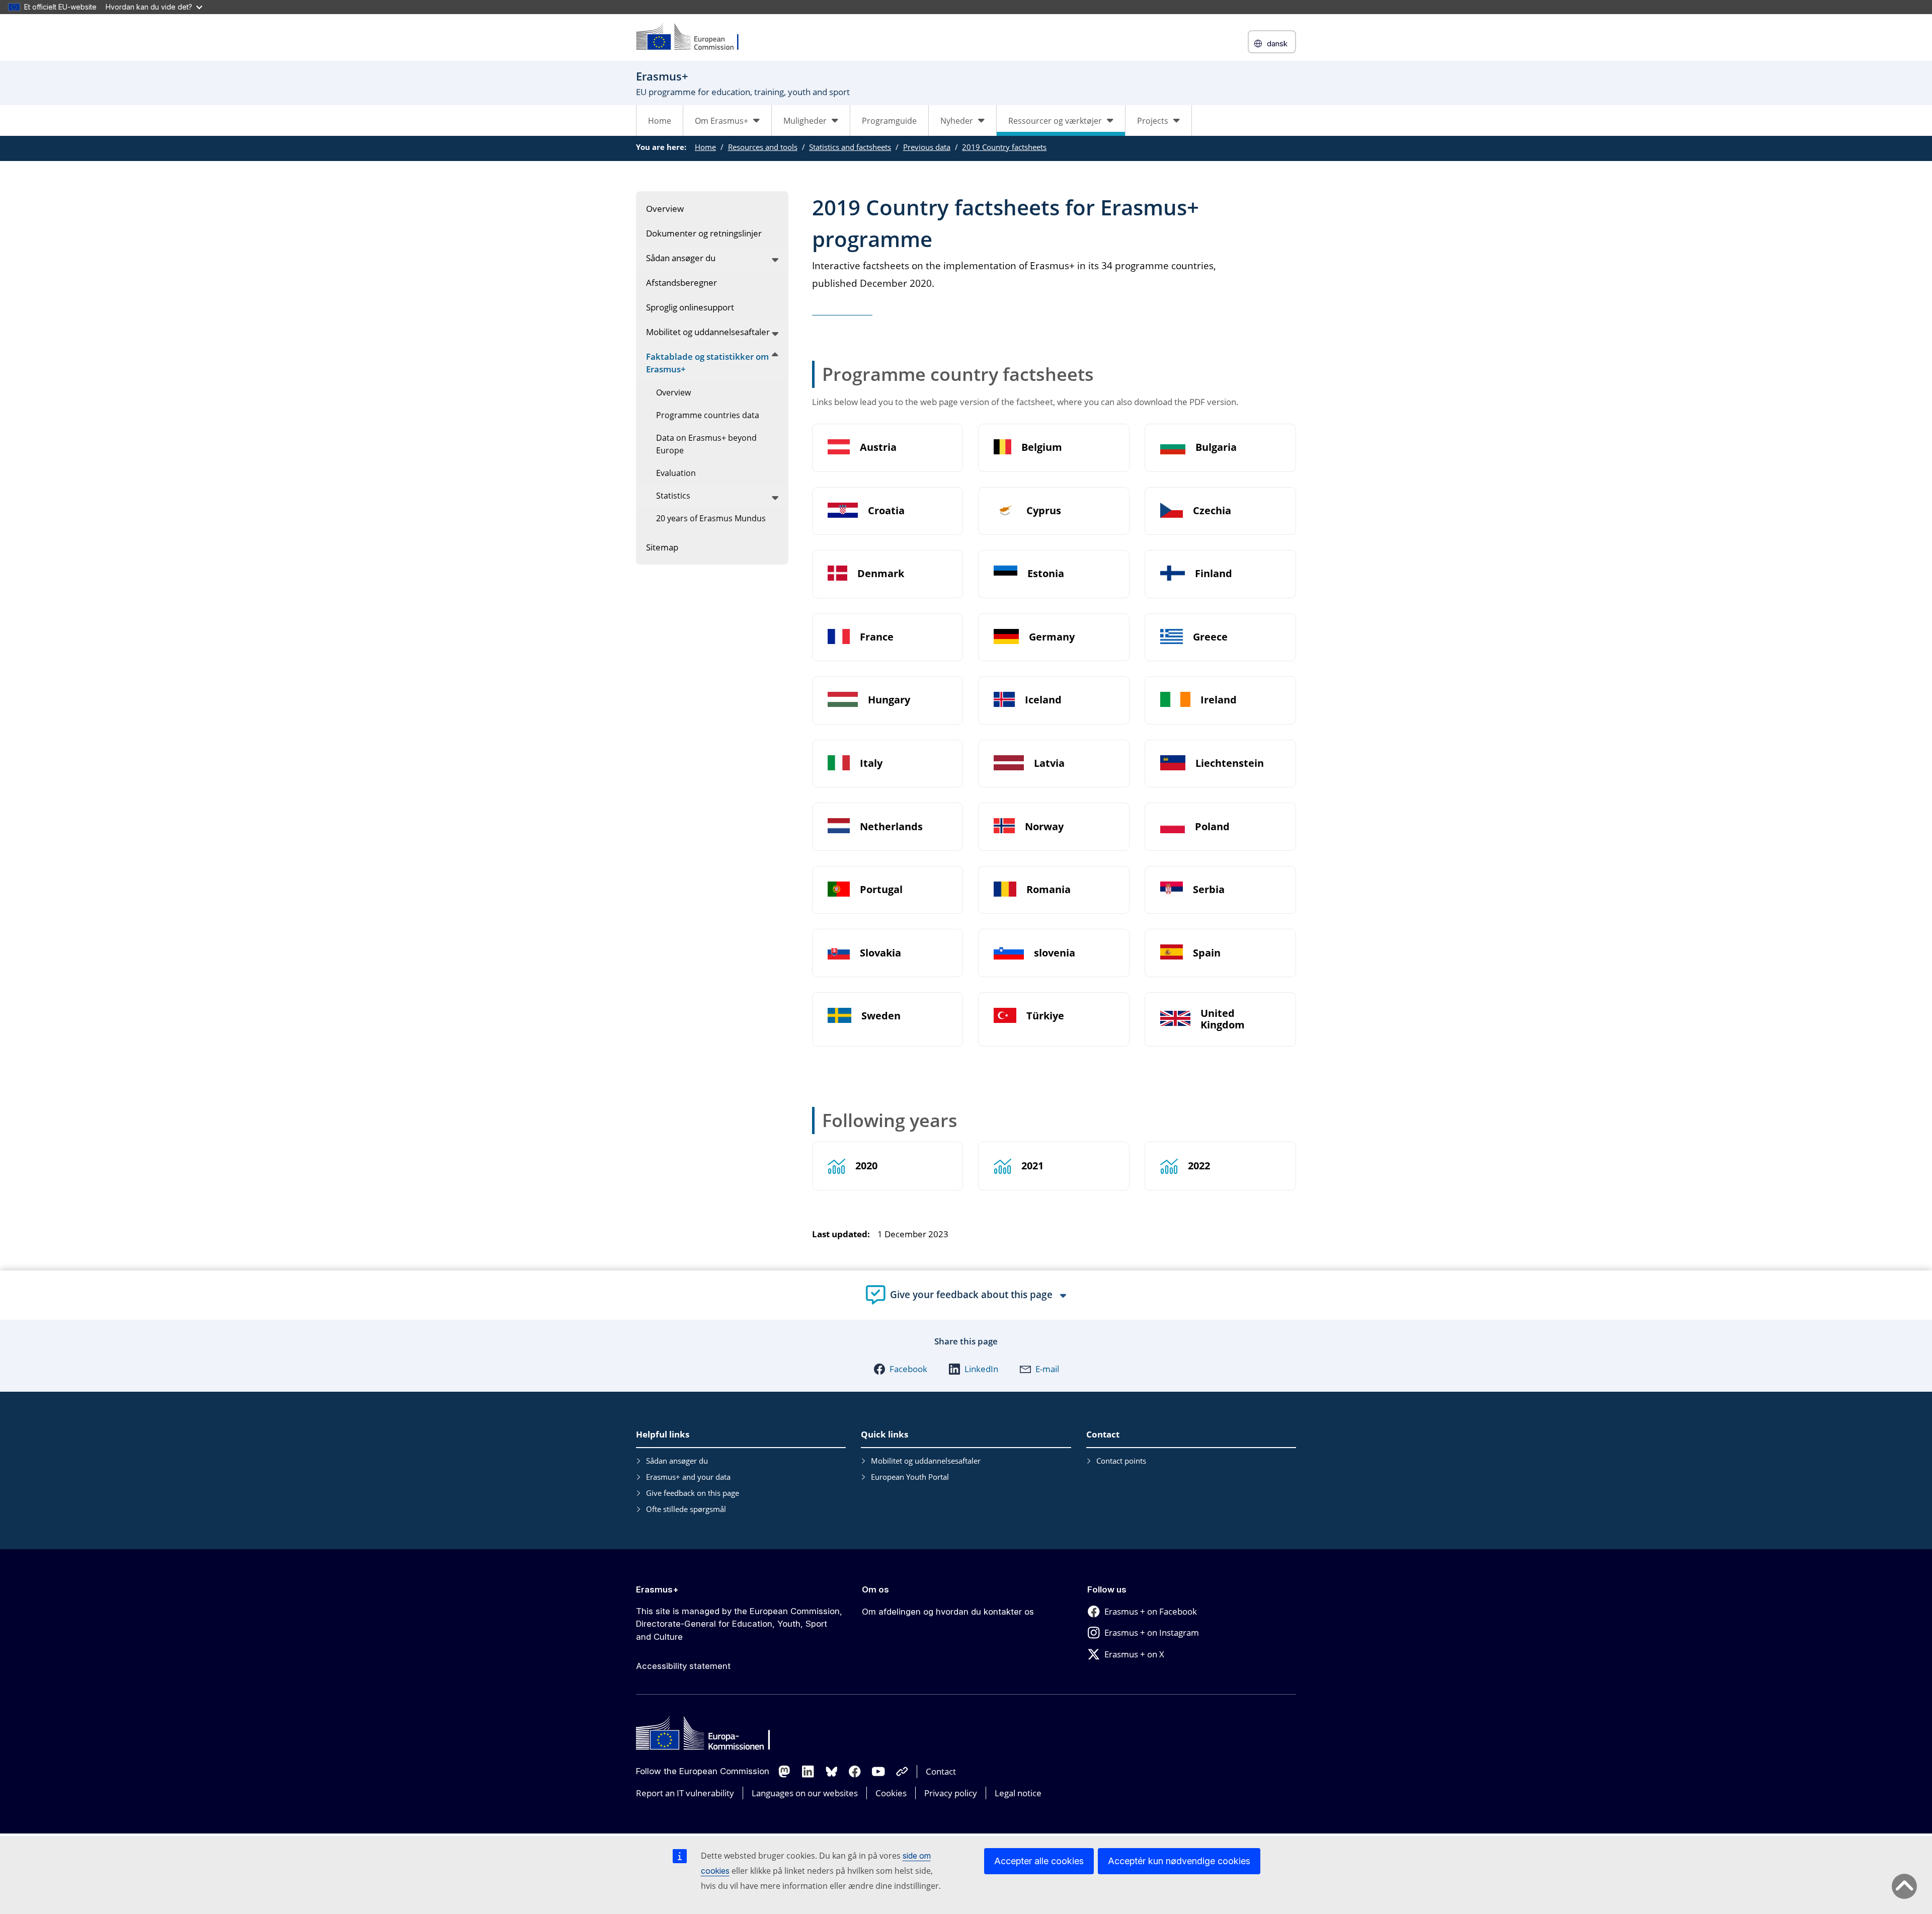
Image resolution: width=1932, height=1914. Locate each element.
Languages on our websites (805, 1793)
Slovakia (880, 953)
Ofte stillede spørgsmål (686, 1509)
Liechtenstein (1230, 764)
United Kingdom (1223, 1019)
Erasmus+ (657, 1589)
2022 (1199, 1166)
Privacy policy (951, 1793)
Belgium (1042, 448)
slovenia (1055, 953)
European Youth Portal (910, 1477)
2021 (1032, 1166)
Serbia (1209, 890)
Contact (941, 1771)
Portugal (881, 890)
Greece (1210, 637)
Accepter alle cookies (1039, 1861)
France (877, 637)
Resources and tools (763, 147)
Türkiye (1045, 1016)
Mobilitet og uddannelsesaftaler (926, 1461)
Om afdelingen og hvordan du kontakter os (948, 1612)
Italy (871, 764)
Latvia (1049, 764)
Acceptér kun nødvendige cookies (1179, 1861)
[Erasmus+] (694, 37)
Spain (1207, 953)
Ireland (1219, 700)
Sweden (881, 1016)
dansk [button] (1277, 44)
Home (660, 121)
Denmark (881, 574)
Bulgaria (1216, 448)
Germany (1052, 637)
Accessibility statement (683, 1666)
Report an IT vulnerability (685, 1793)
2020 (866, 1166)
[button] (900, 1369)
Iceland (1043, 700)
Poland (1212, 827)
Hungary (889, 700)
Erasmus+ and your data (688, 1477)
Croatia (886, 511)
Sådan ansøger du (677, 1461)
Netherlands (891, 827)
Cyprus (1044, 511)
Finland (1214, 574)
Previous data (927, 147)
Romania (1049, 890)
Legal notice (1018, 1793)
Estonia (1046, 574)
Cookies (891, 1793)
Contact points (1121, 1461)
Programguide (889, 121)
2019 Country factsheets (1004, 147)
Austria (878, 448)
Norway (1044, 827)
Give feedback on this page (693, 1493)
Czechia (1212, 511)
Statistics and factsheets (850, 147)
